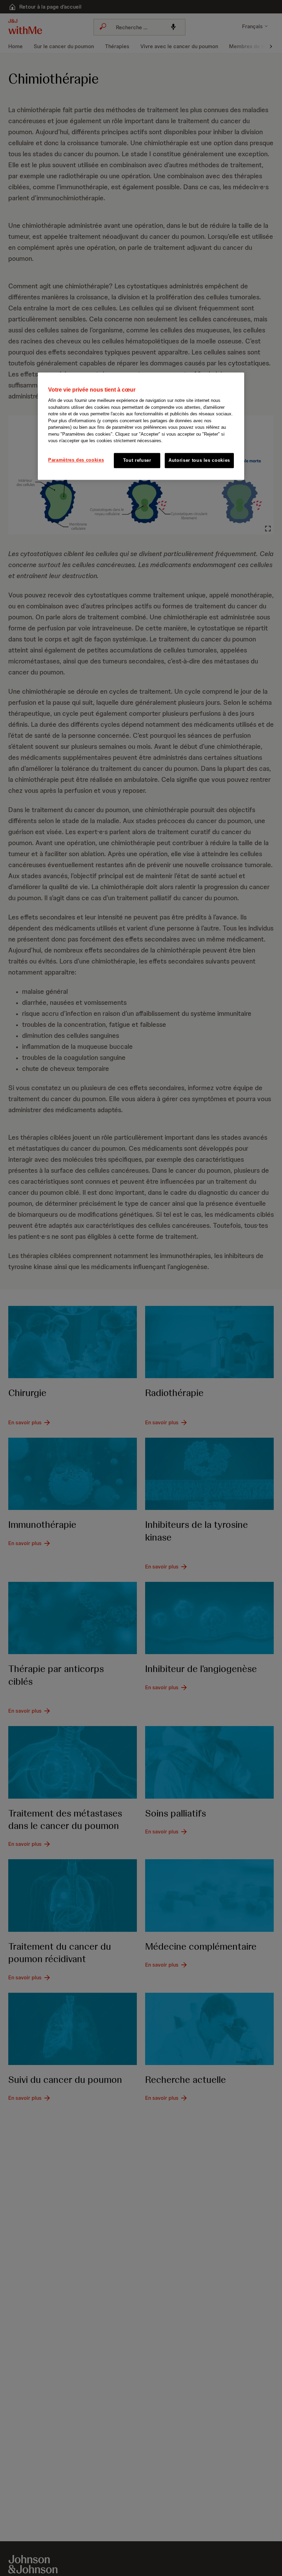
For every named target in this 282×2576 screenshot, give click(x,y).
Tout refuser (137, 460)
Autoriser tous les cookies (199, 460)
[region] (141, 426)
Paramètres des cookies (76, 460)
